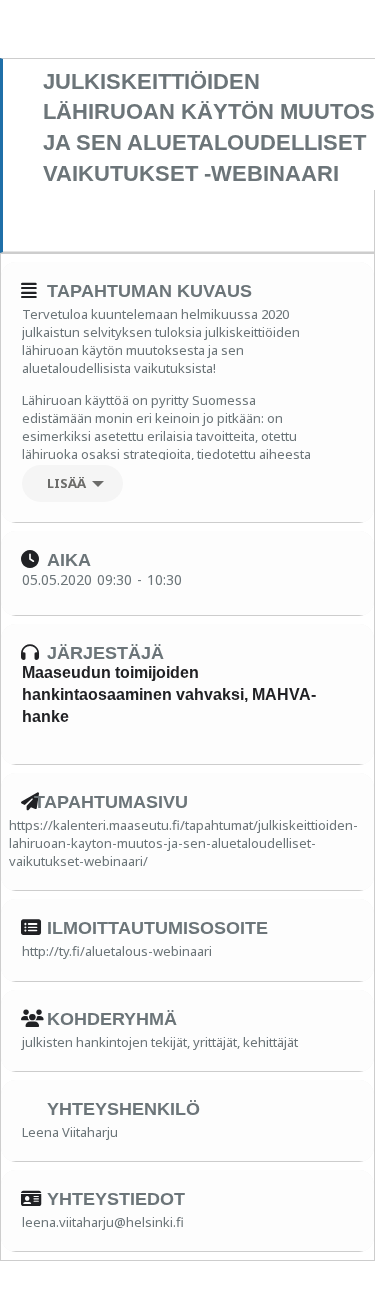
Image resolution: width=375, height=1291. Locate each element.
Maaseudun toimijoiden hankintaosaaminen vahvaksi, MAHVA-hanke (169, 695)
